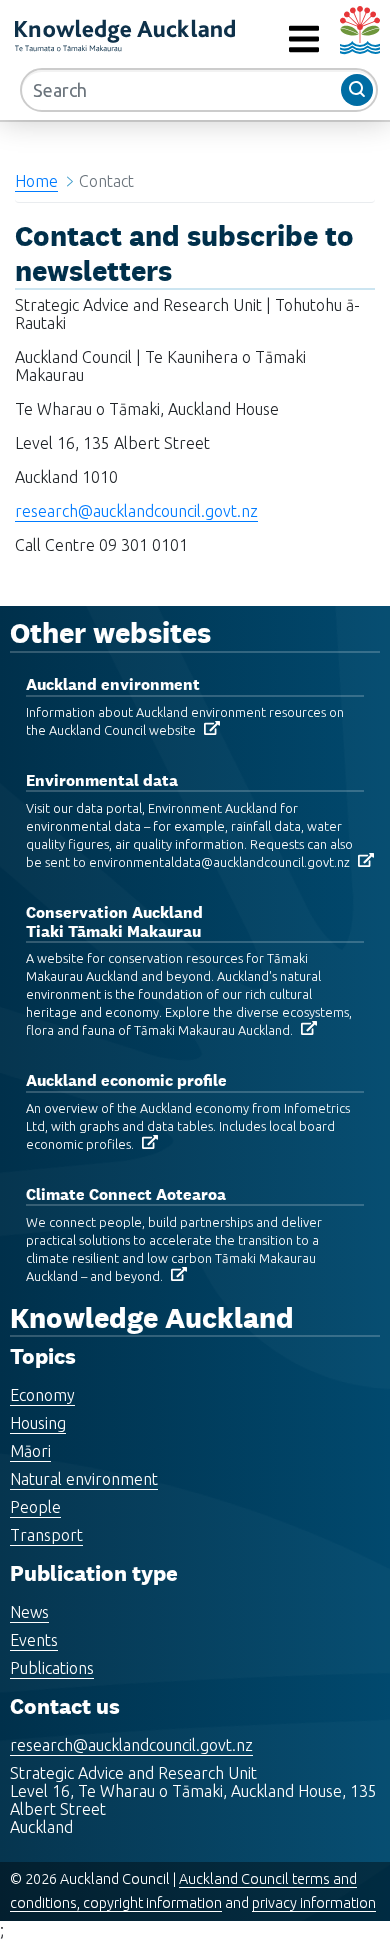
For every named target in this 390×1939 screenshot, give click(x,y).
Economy (42, 1395)
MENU (259, 39)
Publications (52, 1668)
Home (36, 181)
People (35, 1507)
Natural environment (84, 1479)
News (29, 1612)
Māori (30, 1451)
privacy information (314, 1903)
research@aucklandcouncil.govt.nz (136, 511)
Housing (38, 1423)
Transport (46, 1535)
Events (34, 1640)
